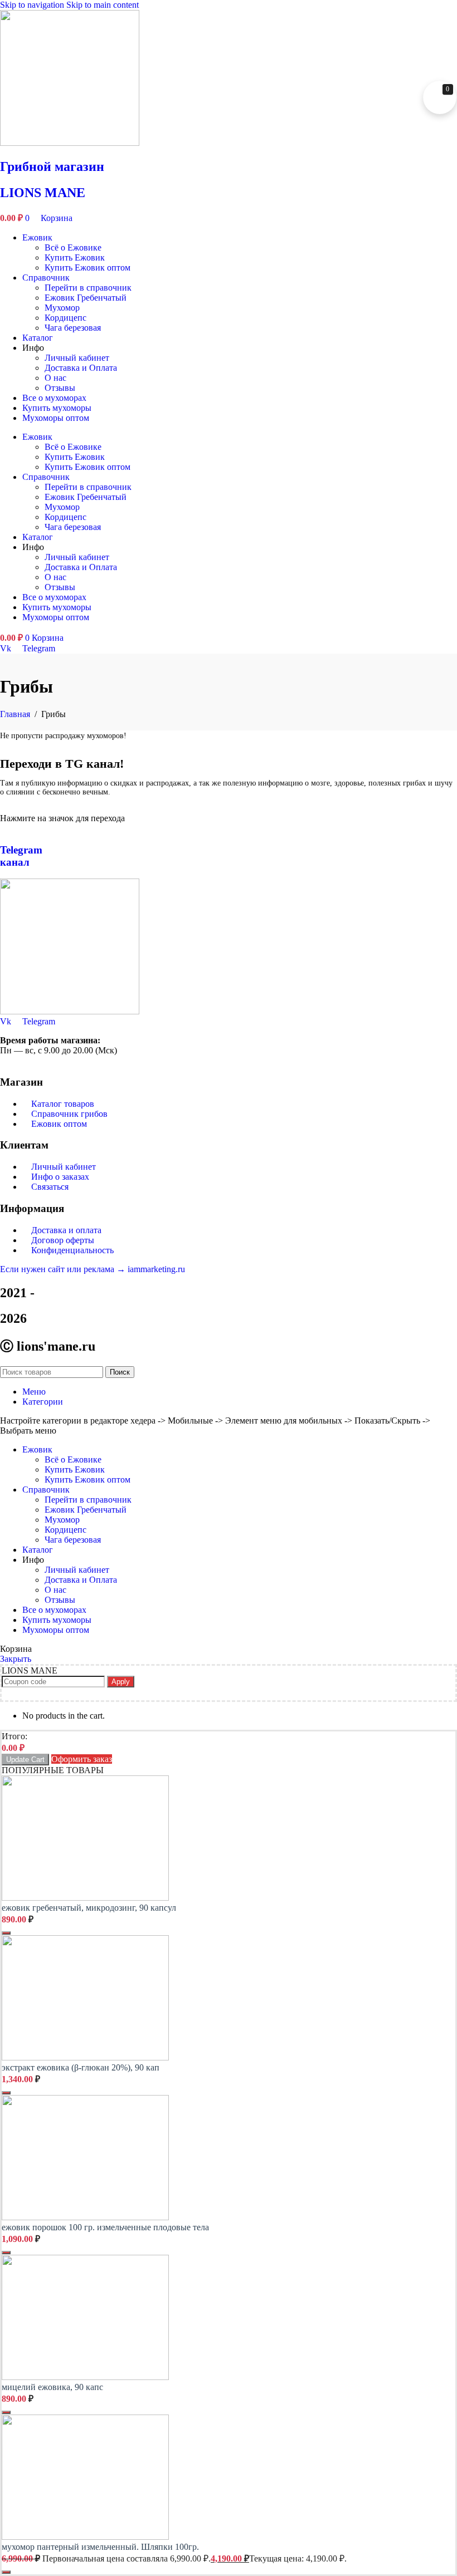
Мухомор (62, 308)
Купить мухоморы (57, 408)
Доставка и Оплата (81, 368)
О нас (55, 378)
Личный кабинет (77, 358)
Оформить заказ (82, 1759)
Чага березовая (73, 328)
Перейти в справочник (88, 288)
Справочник (46, 278)
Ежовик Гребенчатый (86, 298)
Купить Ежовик (75, 257)
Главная (16, 714)
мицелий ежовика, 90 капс (52, 2387)
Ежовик (37, 237)
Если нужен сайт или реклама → (64, 1269)
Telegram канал (21, 856)
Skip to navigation (33, 5)
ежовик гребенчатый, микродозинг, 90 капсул (89, 1908)
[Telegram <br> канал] (3, 828)
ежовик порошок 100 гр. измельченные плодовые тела (105, 2227)
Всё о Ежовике (73, 247)
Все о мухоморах (54, 398)
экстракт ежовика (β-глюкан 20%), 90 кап (81, 2067)
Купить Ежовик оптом (87, 268)
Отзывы (60, 388)
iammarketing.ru (156, 1269)
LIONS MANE (43, 193)
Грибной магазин (52, 166)
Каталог (38, 338)
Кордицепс (65, 318)
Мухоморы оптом (56, 418)
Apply (121, 1682)
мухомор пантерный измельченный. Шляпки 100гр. (100, 2547)
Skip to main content (103, 5)
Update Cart (25, 1760)
